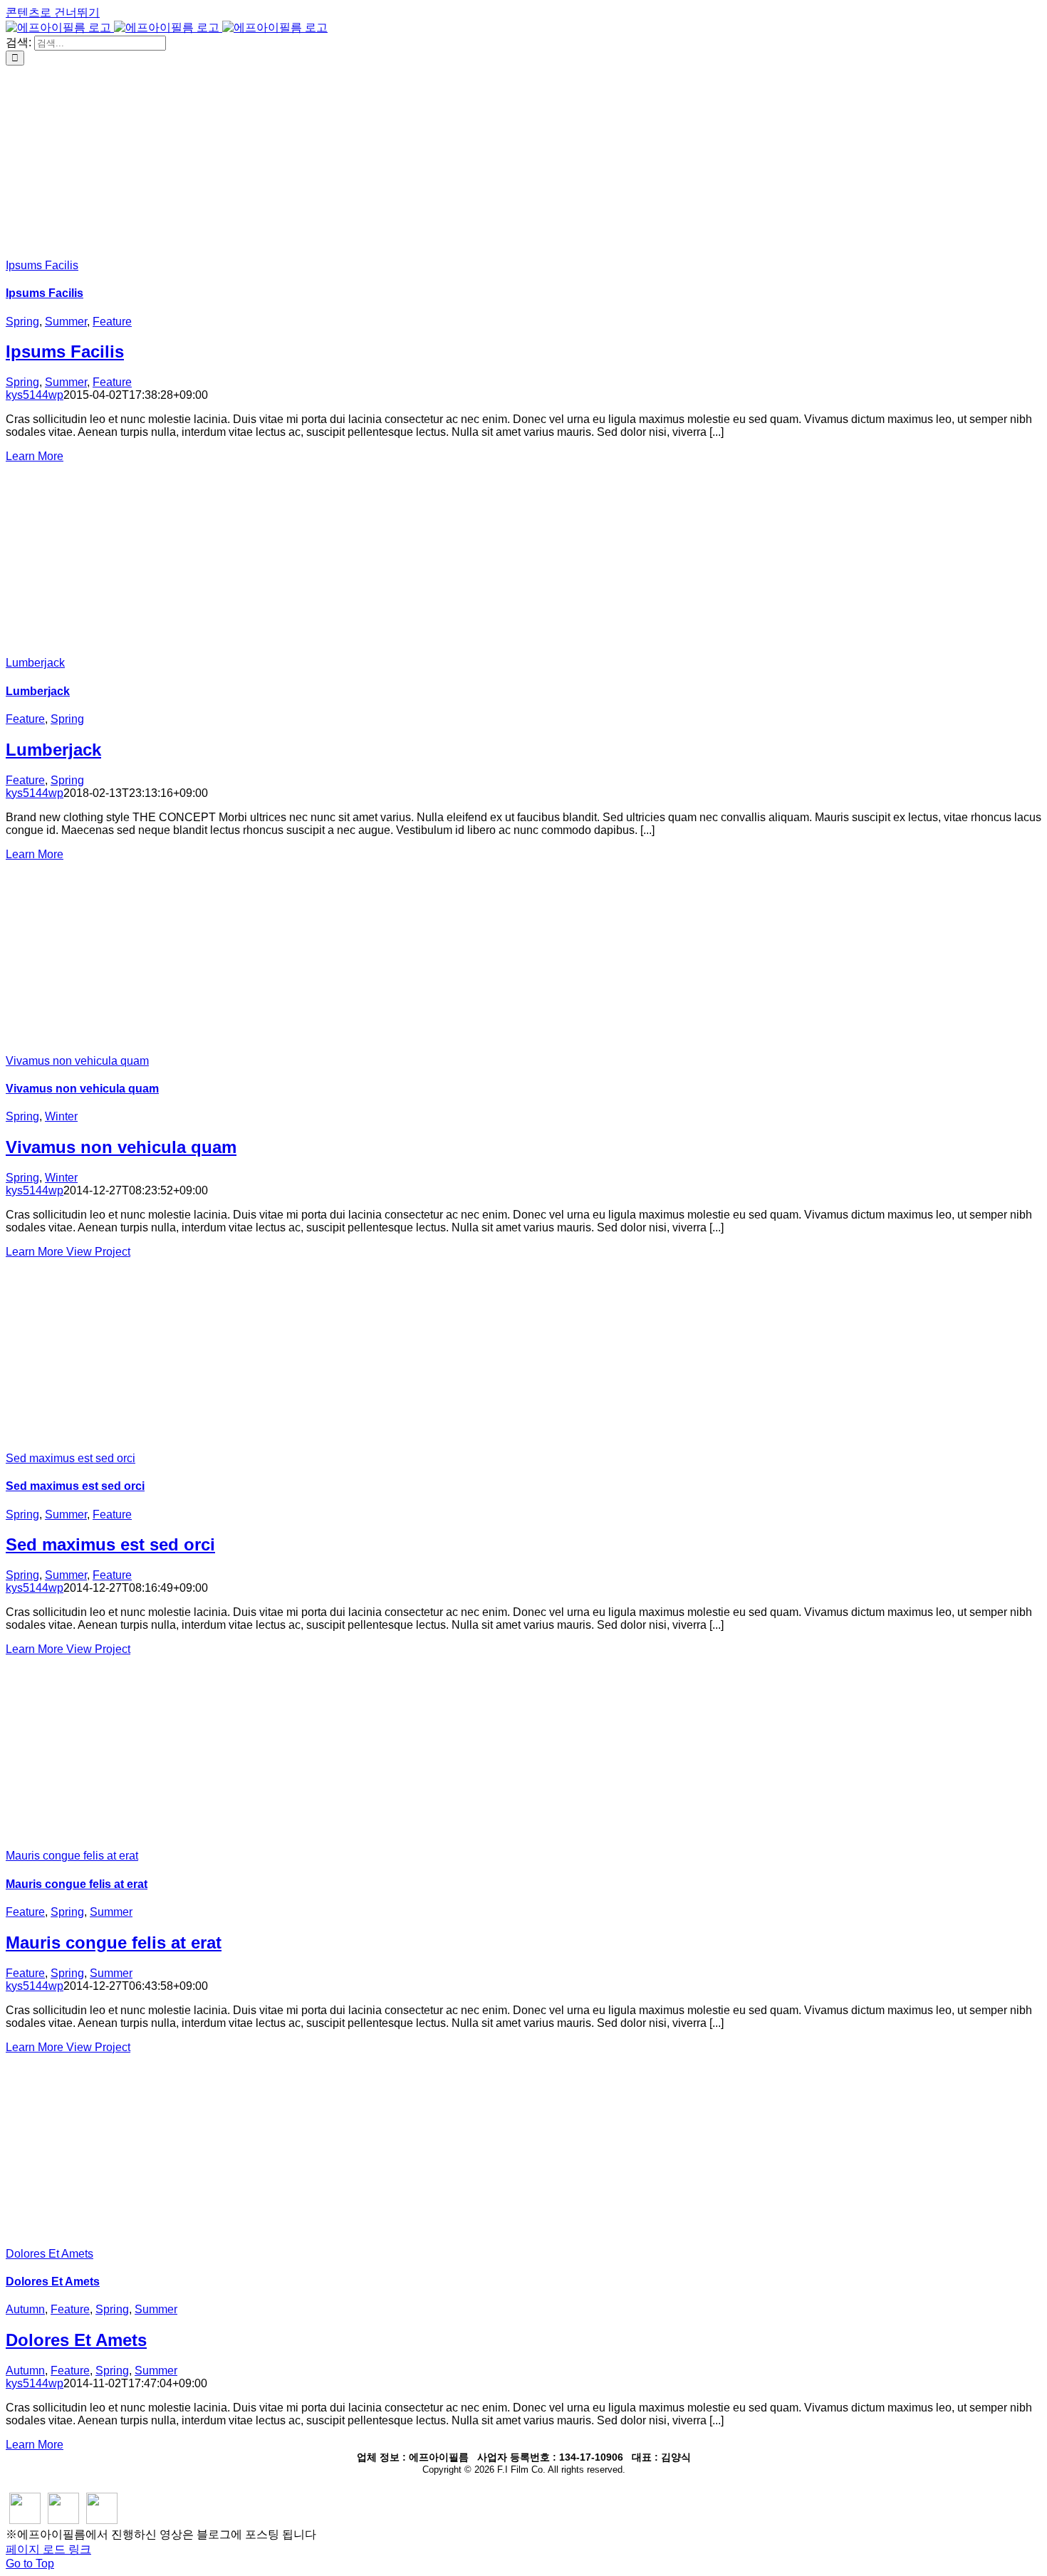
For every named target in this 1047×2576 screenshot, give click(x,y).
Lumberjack (35, 663)
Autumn (25, 2309)
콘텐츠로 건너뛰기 (53, 12)
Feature (112, 322)
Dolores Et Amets (50, 2254)
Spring (22, 322)
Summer (66, 322)
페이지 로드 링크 (48, 2549)
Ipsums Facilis (42, 265)
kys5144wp (35, 395)
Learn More (35, 456)
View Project (98, 1252)
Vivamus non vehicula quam (77, 1061)
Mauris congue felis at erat (72, 1856)
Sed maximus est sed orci (71, 1458)
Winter (61, 1116)
